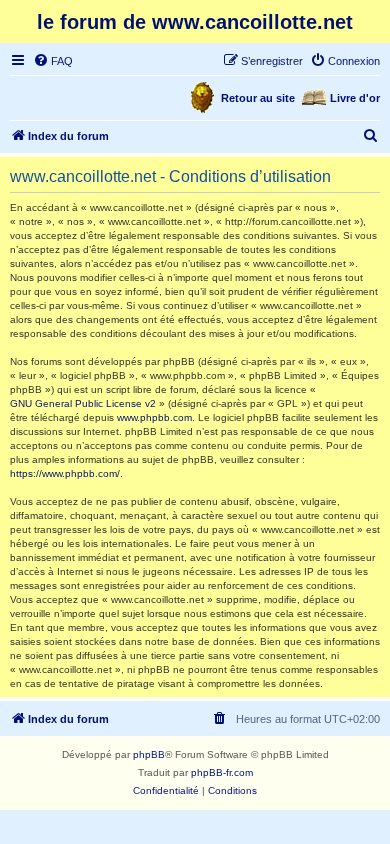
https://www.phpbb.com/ (65, 473)
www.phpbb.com (154, 417)
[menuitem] (53, 61)
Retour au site (258, 98)
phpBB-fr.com (222, 772)
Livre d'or (355, 98)
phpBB (149, 754)
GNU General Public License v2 (83, 403)
